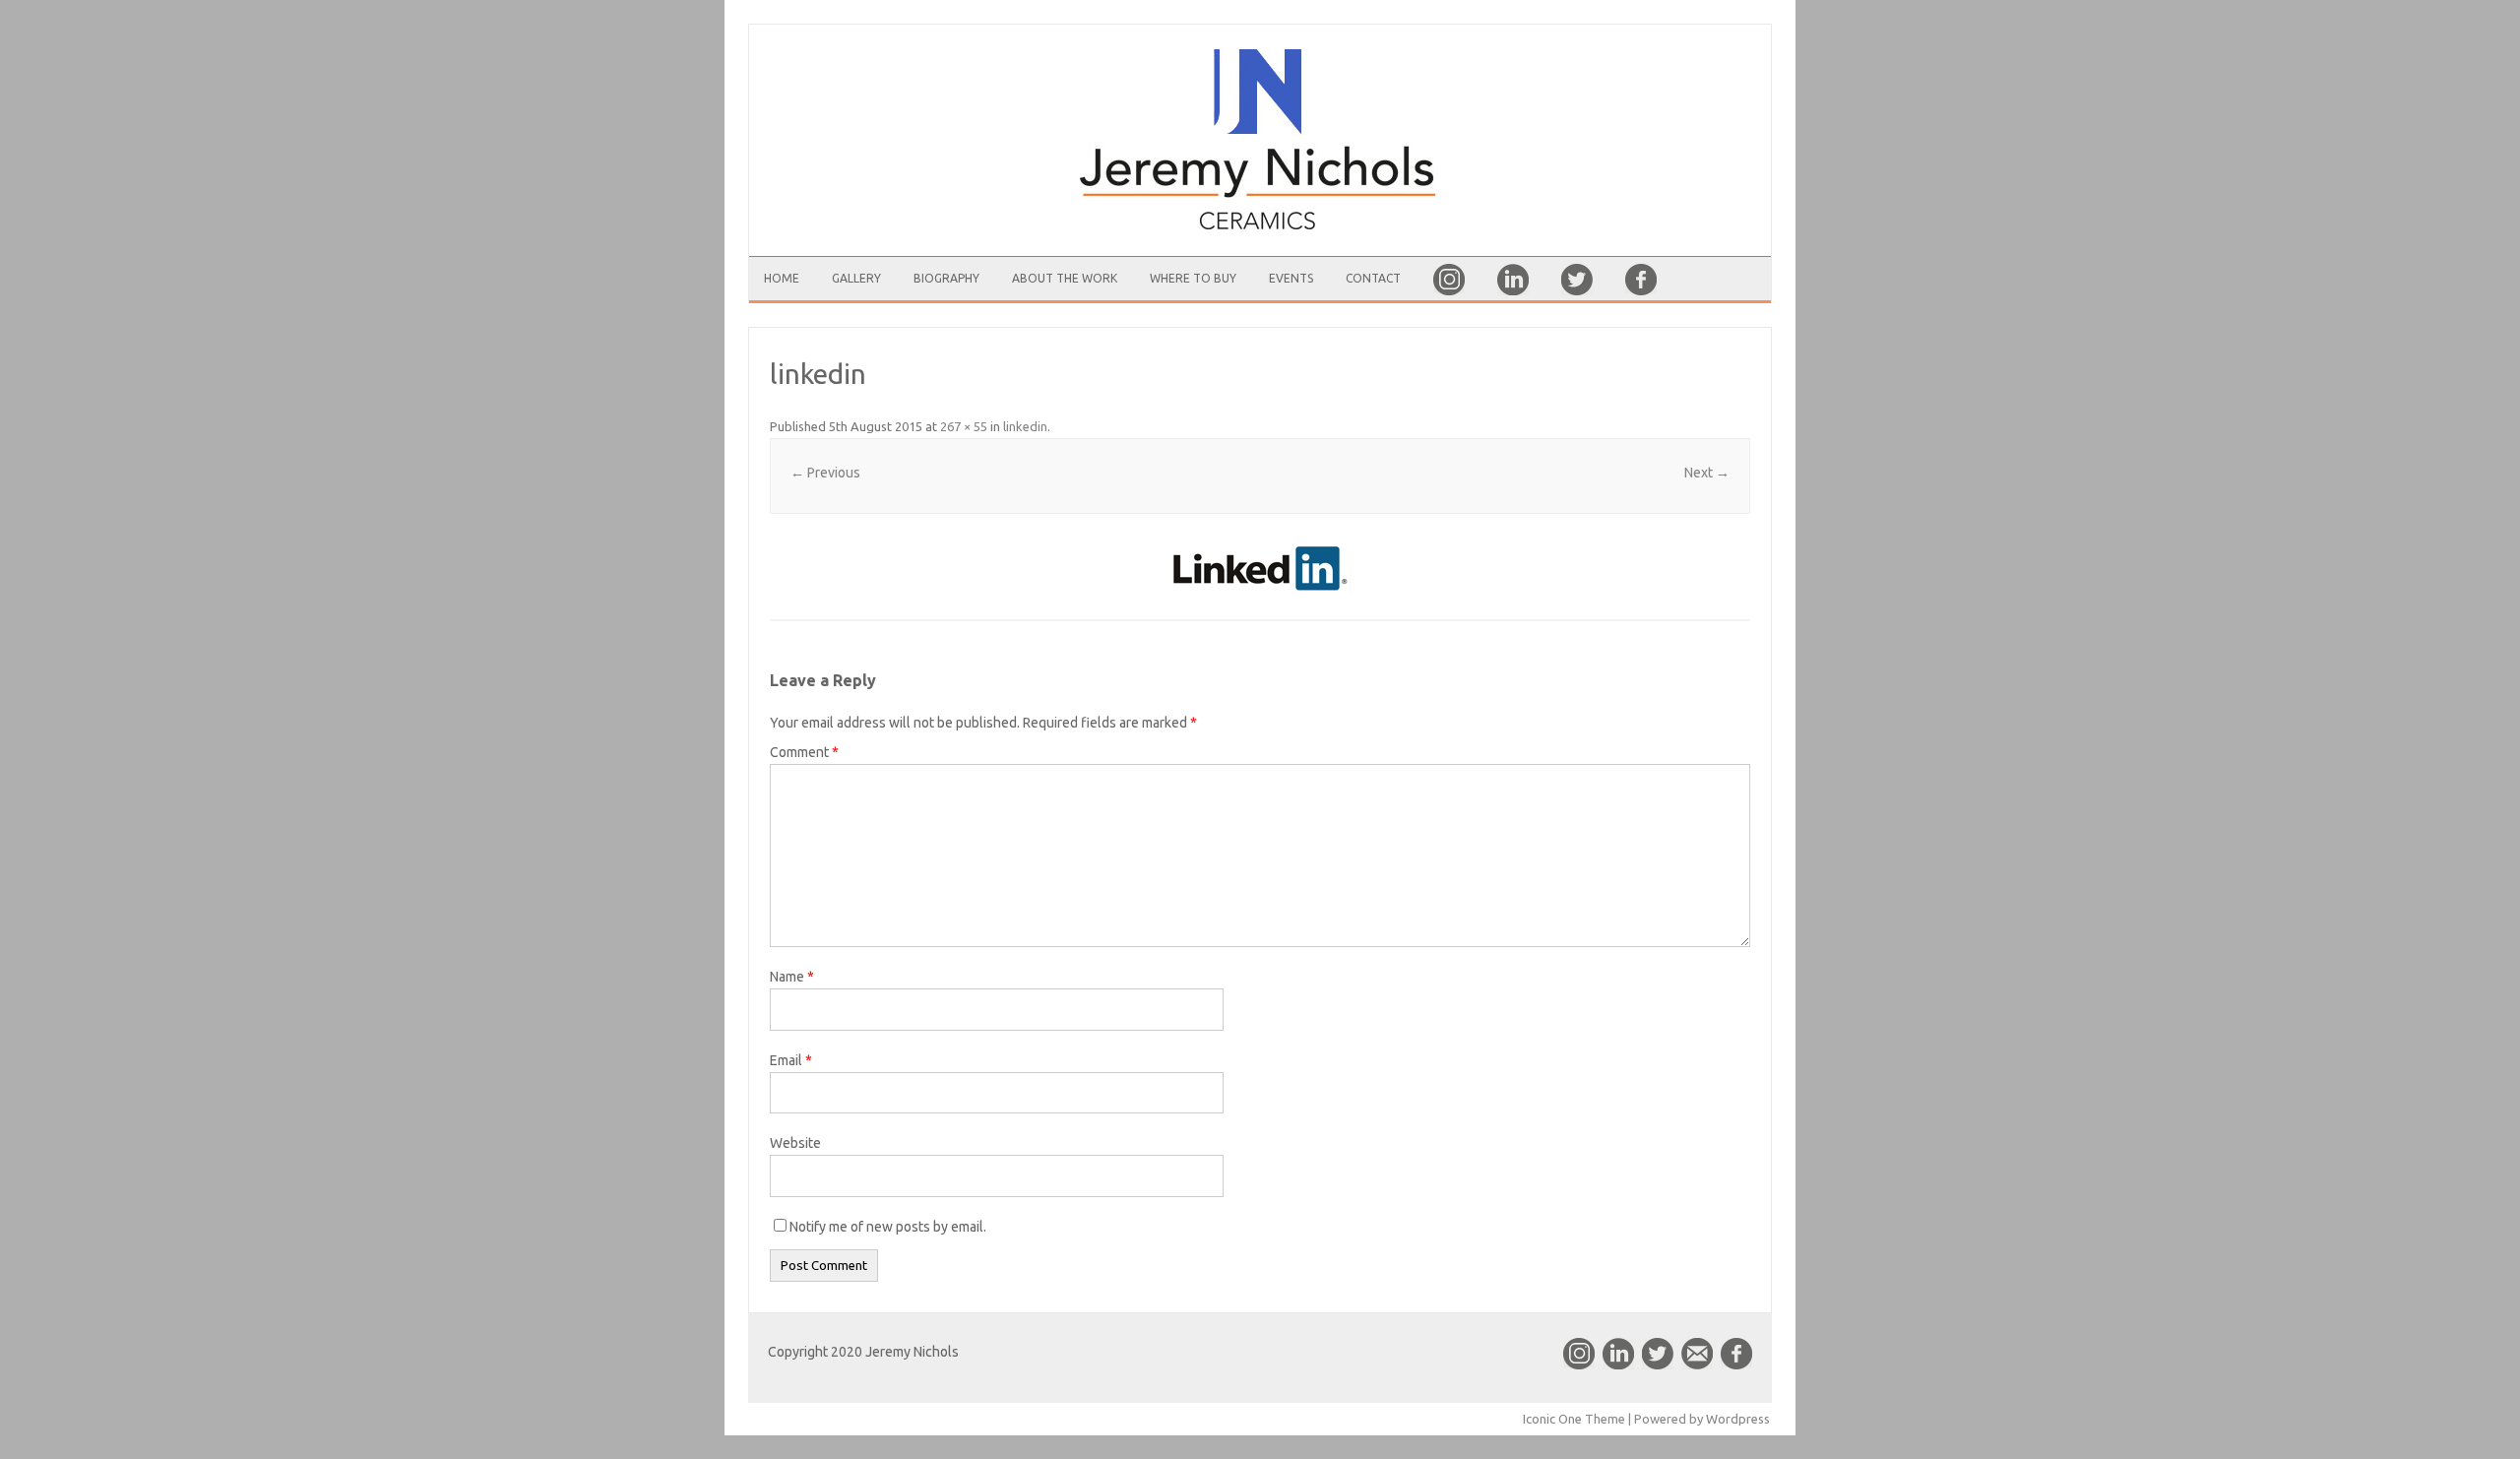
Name (792, 977)
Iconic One (1552, 1419)
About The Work (1065, 278)
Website (795, 1143)
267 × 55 (964, 426)
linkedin (1025, 426)
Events (1291, 278)
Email (791, 1060)
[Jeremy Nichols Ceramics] (1260, 140)
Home (782, 278)
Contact (1373, 278)
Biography (946, 278)
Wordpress (1738, 1419)
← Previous (825, 473)
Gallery (856, 278)
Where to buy (1193, 278)
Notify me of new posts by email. (888, 1227)
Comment (804, 752)
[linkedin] (1260, 569)
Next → (1707, 473)
